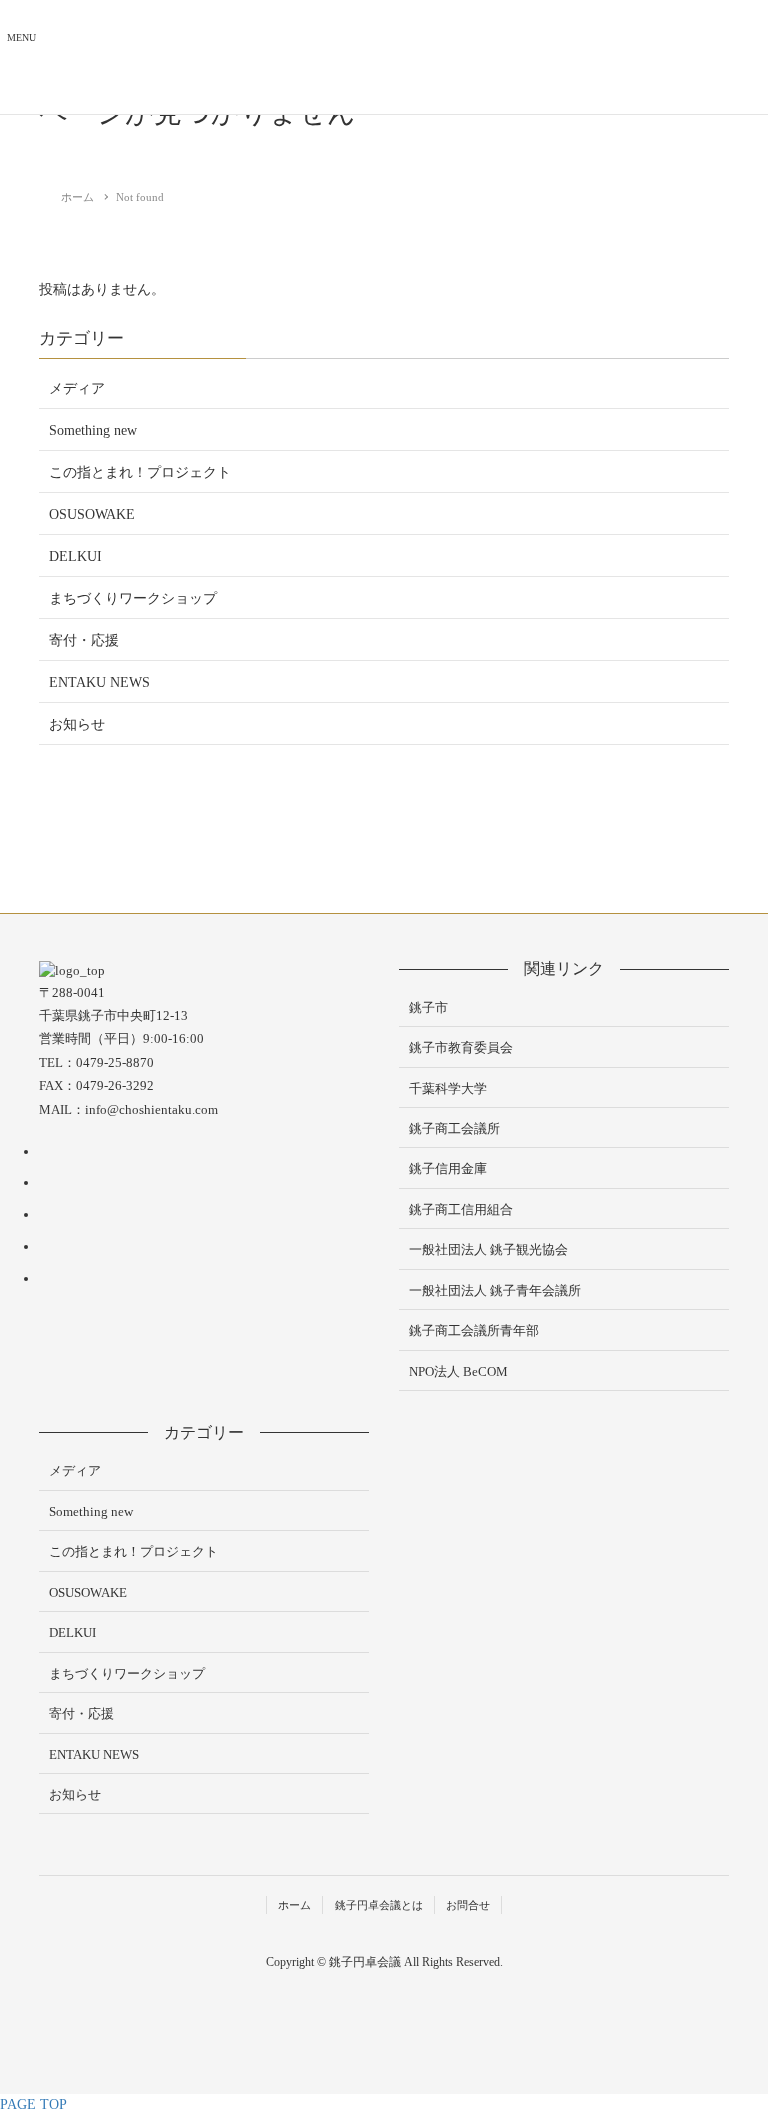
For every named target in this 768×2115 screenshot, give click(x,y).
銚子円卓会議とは (379, 1905)
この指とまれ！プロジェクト (140, 472)
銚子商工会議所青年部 (474, 1330)
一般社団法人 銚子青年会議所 (495, 1290)
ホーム (294, 1905)
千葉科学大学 (448, 1088)
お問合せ (468, 1905)
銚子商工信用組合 (461, 1209)
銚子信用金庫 (448, 1168)
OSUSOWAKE (92, 514)
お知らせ (77, 724)
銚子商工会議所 (454, 1128)
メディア (77, 388)
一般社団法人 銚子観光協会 (488, 1249)
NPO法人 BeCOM (458, 1371)
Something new (93, 430)
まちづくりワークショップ (133, 598)
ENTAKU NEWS (99, 682)
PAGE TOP (33, 2104)
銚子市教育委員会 (461, 1047)
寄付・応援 (84, 640)
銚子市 (428, 1007)
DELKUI (75, 556)
